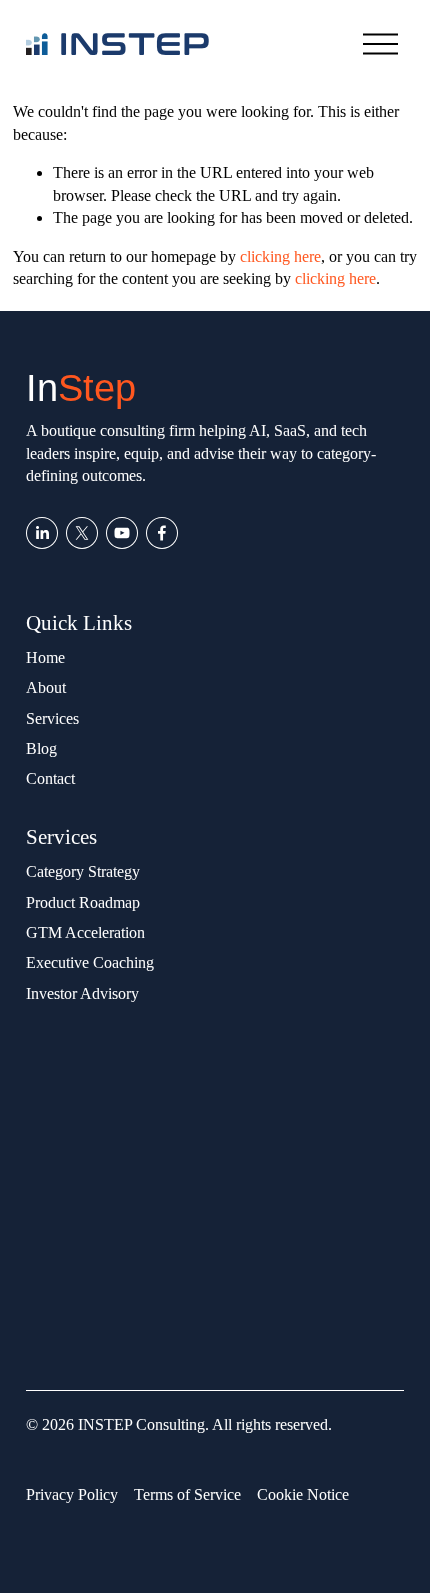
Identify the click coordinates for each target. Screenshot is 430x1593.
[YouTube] (122, 533)
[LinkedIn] (42, 533)
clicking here (280, 256)
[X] (82, 533)
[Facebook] (162, 533)
